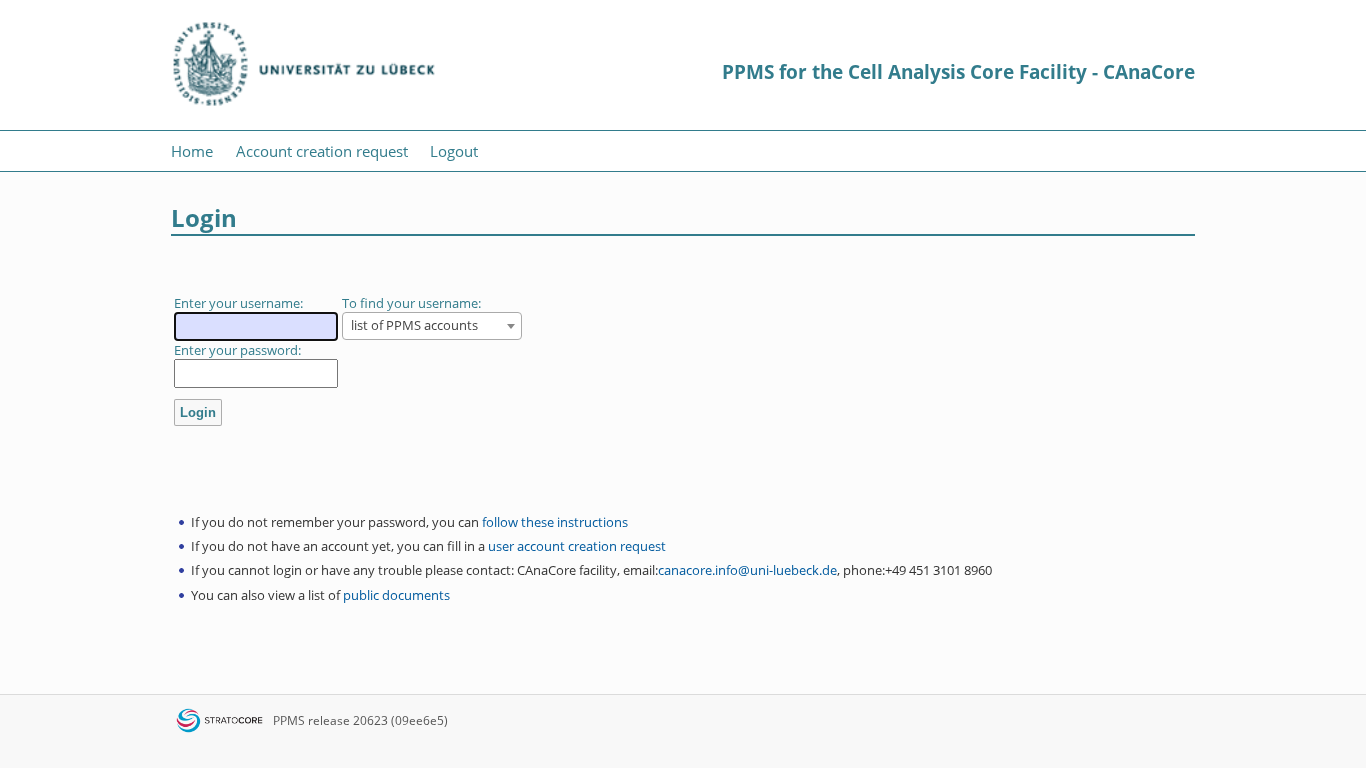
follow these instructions (555, 522)
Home (192, 151)
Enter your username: (238, 303)
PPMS (289, 720)
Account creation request (322, 151)
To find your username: (411, 303)
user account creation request (577, 546)
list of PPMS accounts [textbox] (414, 325)
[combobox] (432, 326)
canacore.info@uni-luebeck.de (747, 570)
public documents (396, 595)
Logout (454, 151)
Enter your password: (237, 350)
